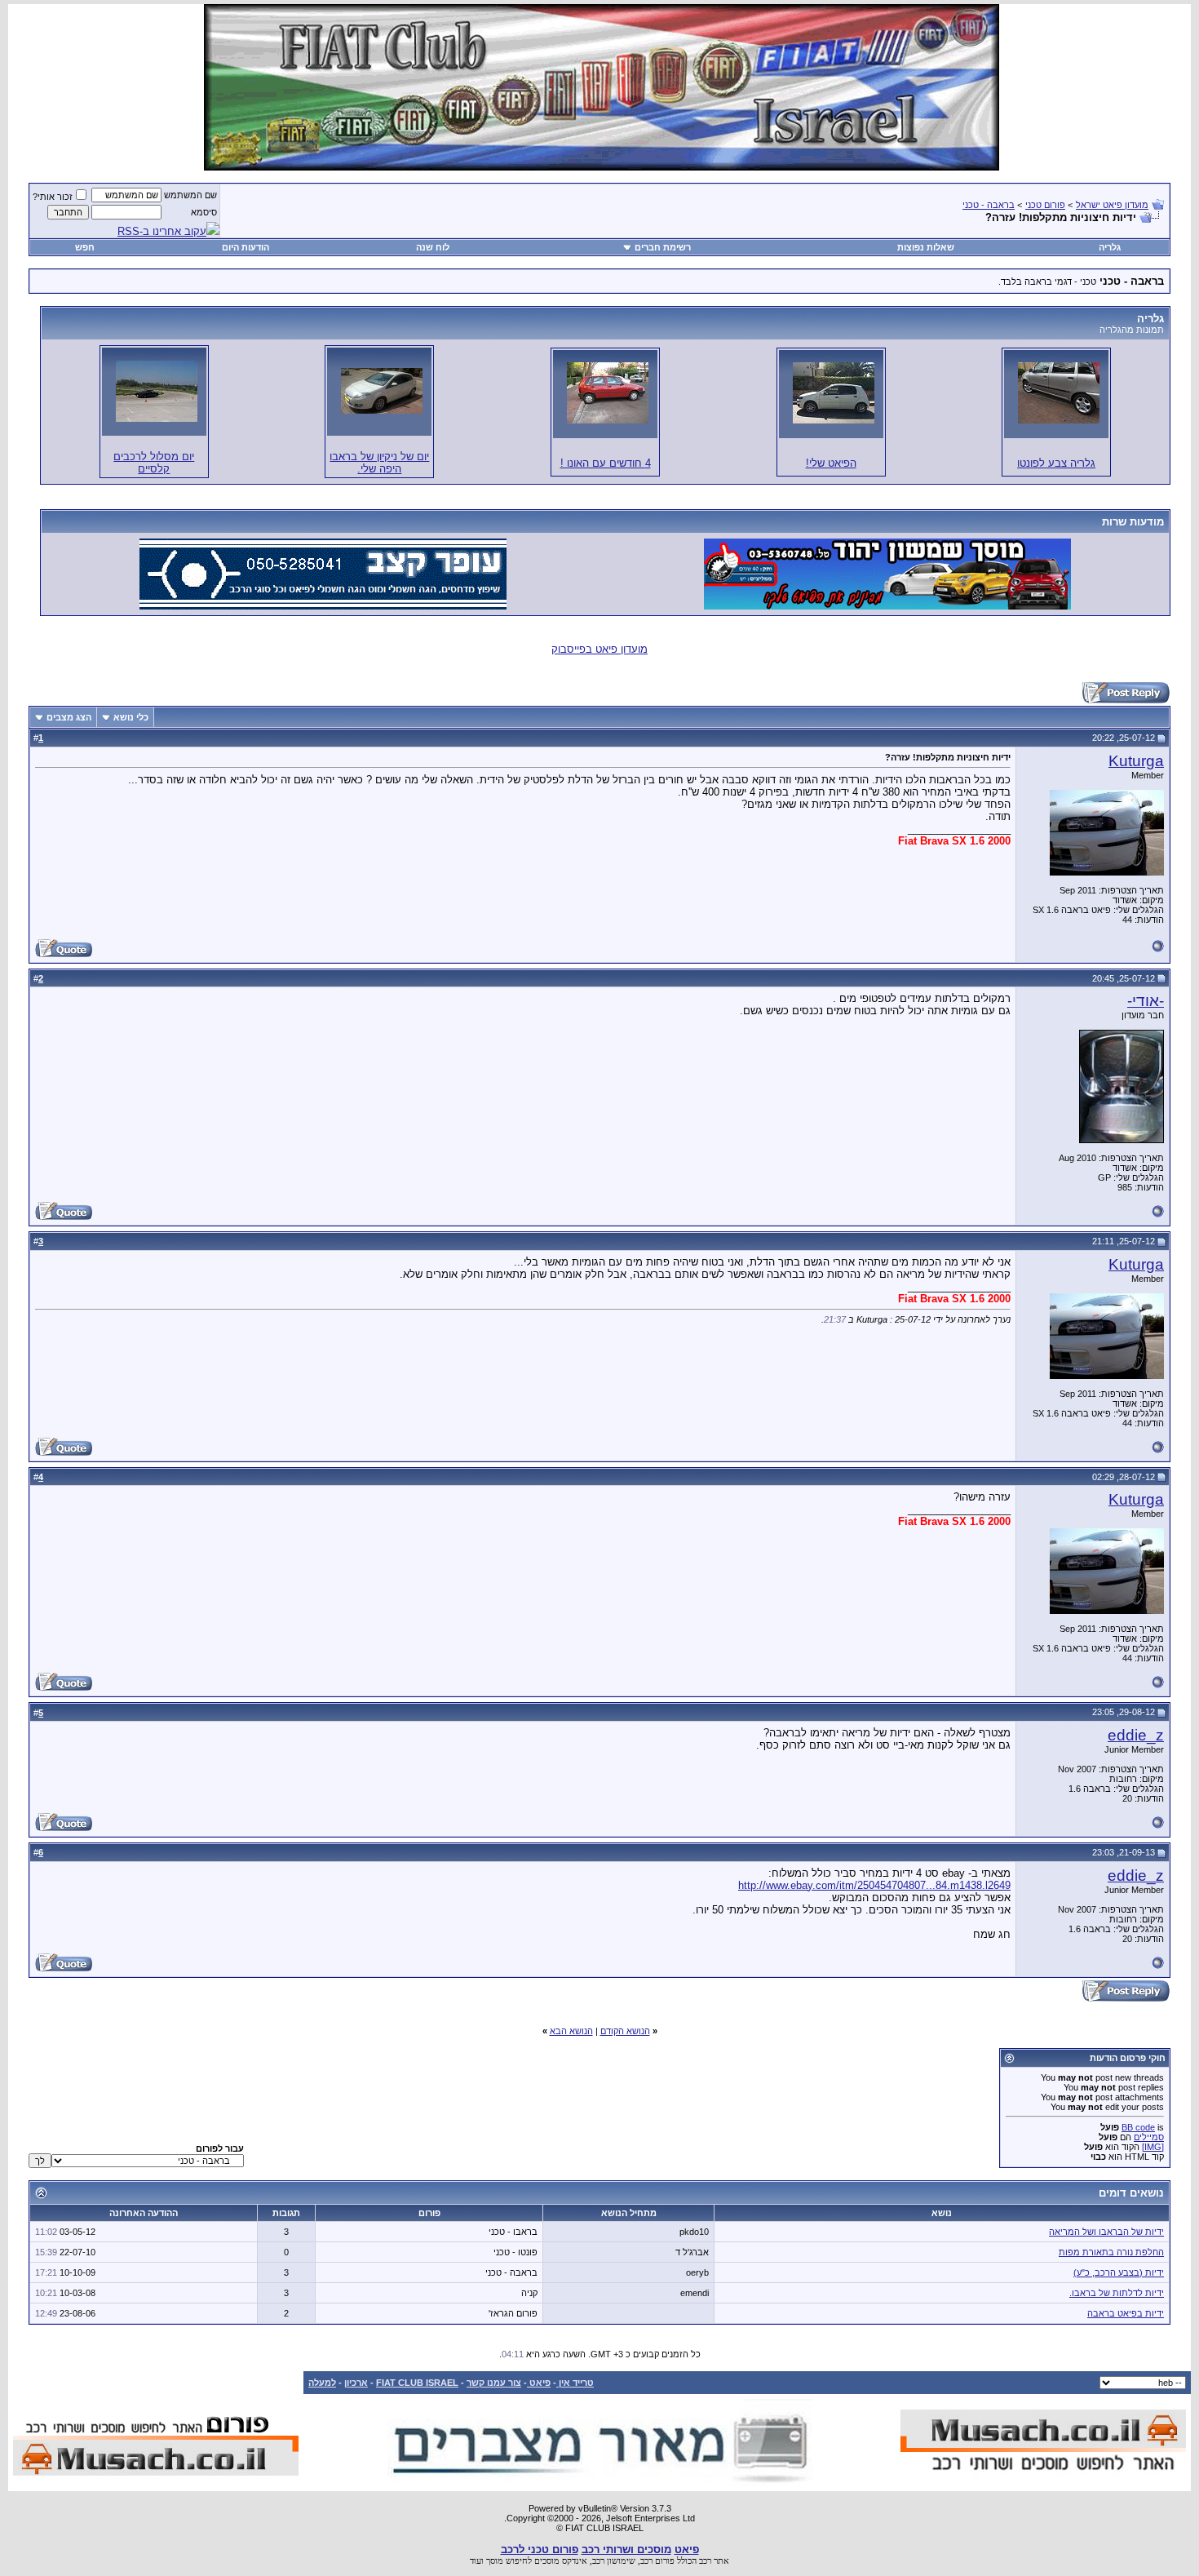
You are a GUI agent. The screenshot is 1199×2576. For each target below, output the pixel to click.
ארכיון (356, 2383)
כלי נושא (131, 717)
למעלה (322, 2383)
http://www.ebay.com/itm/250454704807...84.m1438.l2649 (874, 1885)
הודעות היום (246, 247)
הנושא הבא (571, 2031)
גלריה (1110, 247)
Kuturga (1136, 761)
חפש (85, 247)
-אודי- (1146, 1001)
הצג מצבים (69, 717)
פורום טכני (1045, 205)
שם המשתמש (190, 195)
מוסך (495, 2560)
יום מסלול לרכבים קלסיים (154, 463)
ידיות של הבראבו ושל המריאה (1106, 2232)
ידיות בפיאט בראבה (1126, 2313)
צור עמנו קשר (494, 2383)
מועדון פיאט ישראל (1112, 205)
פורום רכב (657, 2560)
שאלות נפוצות (926, 247)
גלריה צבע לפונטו (1056, 463)
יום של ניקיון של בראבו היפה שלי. (379, 463)
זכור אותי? (53, 197)
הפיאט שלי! (831, 463)
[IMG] (1153, 2147)
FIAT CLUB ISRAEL (417, 2383)
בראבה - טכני (989, 205)
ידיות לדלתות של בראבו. (1117, 2293)
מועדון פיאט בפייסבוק (599, 649)
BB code (1138, 2127)
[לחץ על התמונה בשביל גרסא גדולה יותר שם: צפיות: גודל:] (1059, 393)
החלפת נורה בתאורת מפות (1111, 2252)
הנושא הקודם (625, 2031)
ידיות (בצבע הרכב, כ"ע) (1119, 2272)
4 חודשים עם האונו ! (606, 463)
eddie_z (1136, 1735)
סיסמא (204, 212)
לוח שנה (433, 247)
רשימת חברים (663, 247)
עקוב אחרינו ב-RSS (162, 231)
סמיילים (1149, 2137)
